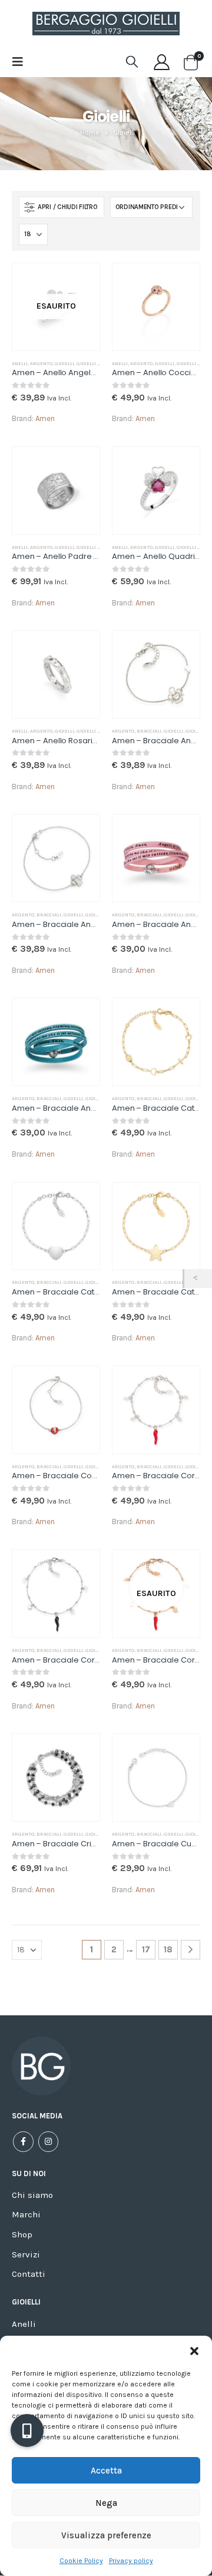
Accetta (106, 2471)
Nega (106, 2503)
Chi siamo (32, 2195)
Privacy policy (131, 2561)
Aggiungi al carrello (180, 283)
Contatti (29, 2274)
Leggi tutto (80, 283)
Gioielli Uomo (94, 547)
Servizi (26, 2254)
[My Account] (162, 62)
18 (168, 1949)
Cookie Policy (81, 2561)
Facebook (23, 2142)
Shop (22, 2234)
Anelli (20, 363)
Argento (41, 363)
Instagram (49, 2142)
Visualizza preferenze (106, 2535)
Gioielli (64, 363)
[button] (194, 2350)
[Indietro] (198, 1279)
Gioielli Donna (95, 363)
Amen (45, 418)
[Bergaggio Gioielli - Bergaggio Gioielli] (106, 24)
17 (146, 1949)
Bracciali (149, 731)
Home (90, 133)
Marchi (26, 2214)
